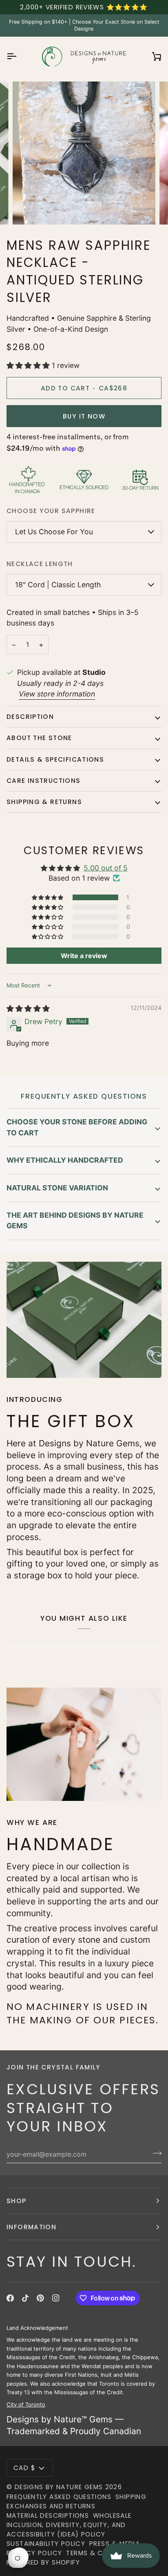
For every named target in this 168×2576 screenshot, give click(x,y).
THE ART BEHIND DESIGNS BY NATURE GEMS (75, 1220)
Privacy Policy (34, 2553)
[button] (29, 365)
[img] (28, 1008)
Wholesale (112, 2515)
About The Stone (39, 738)
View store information (57, 694)
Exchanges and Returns (51, 2506)
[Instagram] (56, 2298)
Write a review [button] (84, 956)
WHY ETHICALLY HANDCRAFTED (65, 1160)
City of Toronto (26, 2404)
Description (30, 717)
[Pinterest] (40, 2298)
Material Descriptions (48, 2515)
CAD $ (24, 2468)
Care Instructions (44, 781)
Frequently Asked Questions (59, 2497)
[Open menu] (19, 56)
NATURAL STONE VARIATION (57, 1188)
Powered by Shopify (43, 2562)
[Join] (155, 2153)
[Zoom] (28, 209)
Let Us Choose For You (54, 532)
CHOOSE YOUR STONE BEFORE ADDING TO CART (77, 1127)
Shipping (131, 2497)
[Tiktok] (25, 2298)
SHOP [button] (17, 2201)
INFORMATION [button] (31, 2227)
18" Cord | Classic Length (58, 585)
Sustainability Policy (46, 2544)
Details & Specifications (55, 759)
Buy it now (84, 416)
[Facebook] (10, 2298)
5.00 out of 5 (106, 868)
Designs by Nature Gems (59, 2487)
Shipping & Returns (44, 802)
